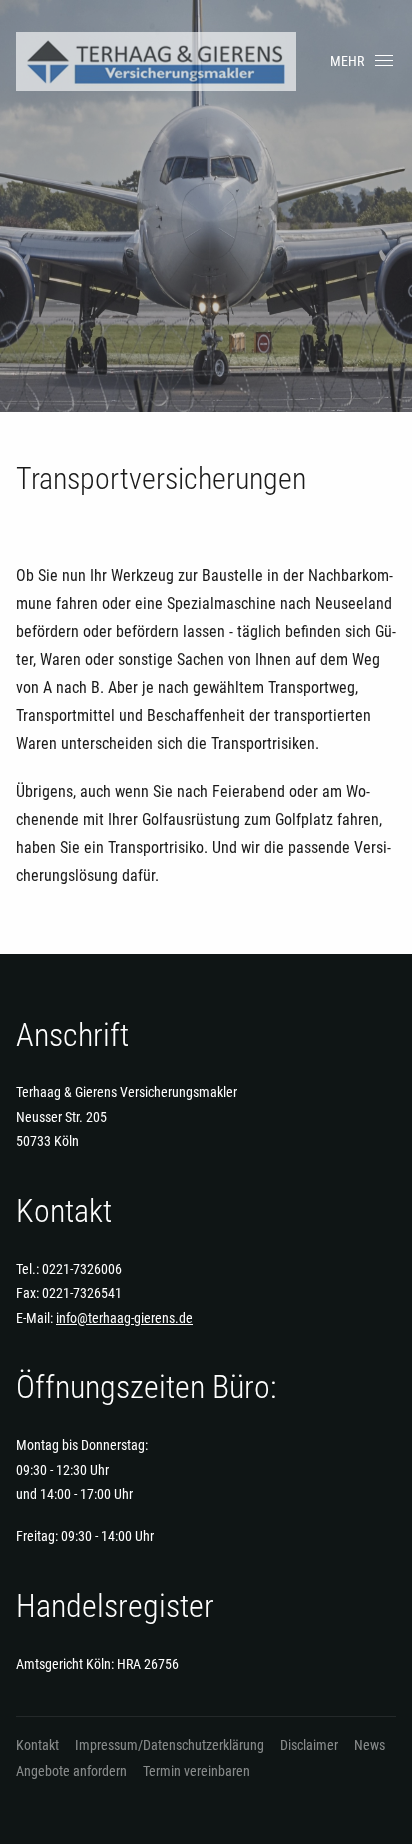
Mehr (347, 61)
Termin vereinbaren (196, 1771)
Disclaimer (309, 1745)
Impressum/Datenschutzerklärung (169, 1745)
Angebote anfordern (71, 1771)
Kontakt (37, 1745)
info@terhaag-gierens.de (124, 1318)
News (369, 1745)
